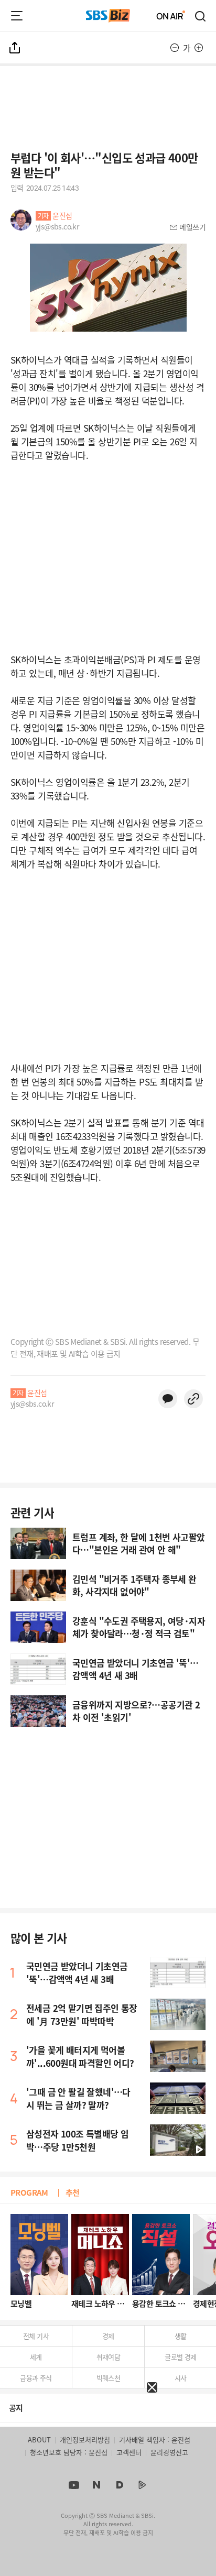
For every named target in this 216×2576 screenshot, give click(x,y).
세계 (36, 2357)
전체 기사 (36, 2336)
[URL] (193, 1399)
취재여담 (109, 2357)
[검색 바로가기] (201, 16)
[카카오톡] (168, 1399)
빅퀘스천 (109, 2378)
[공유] (15, 48)
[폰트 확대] (199, 48)
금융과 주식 (36, 2378)
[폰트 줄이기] (175, 48)
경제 (108, 2336)
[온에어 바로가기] (171, 16)
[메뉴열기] (17, 16)
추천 (73, 2192)
